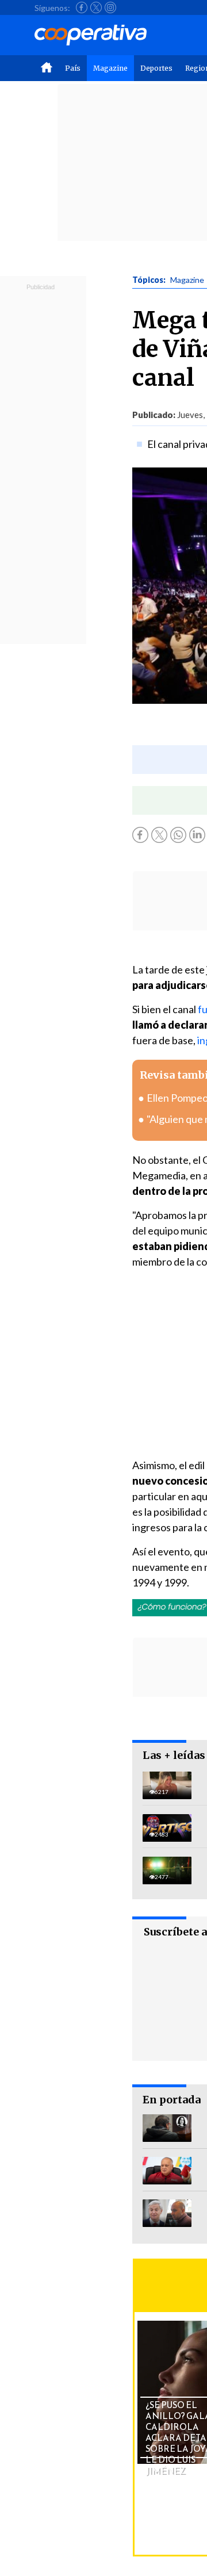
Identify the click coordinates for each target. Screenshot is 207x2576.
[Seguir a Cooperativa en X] (96, 7)
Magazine (110, 68)
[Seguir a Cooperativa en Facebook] (82, 7)
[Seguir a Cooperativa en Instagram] (110, 7)
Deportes (156, 68)
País (73, 68)
